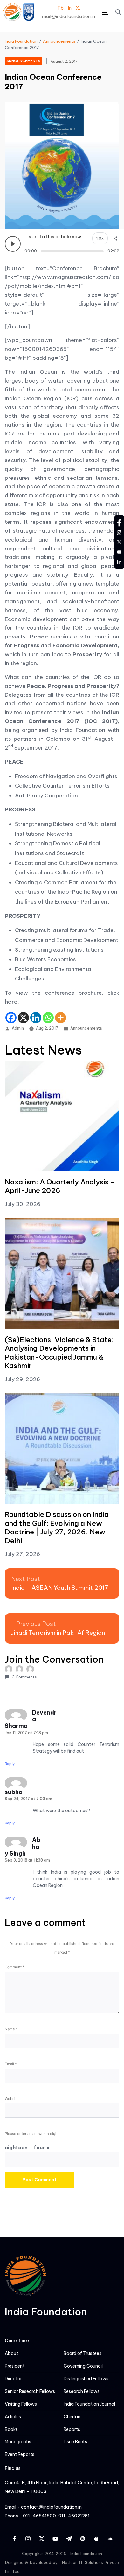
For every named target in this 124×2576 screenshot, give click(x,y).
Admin (18, 1028)
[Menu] (105, 12)
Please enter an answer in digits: (33, 2134)
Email (11, 2064)
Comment (15, 1967)
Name (11, 2029)
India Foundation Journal (89, 2404)
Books (11, 2430)
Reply (10, 1764)
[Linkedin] (36, 1018)
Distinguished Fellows (86, 2379)
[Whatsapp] (48, 1018)
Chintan (72, 2417)
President (15, 2366)
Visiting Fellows (21, 2404)
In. (70, 8)
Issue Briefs (75, 2442)
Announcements (86, 1028)
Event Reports (20, 2455)
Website (12, 2099)
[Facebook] (11, 1018)
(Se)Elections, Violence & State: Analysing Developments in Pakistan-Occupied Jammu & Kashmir (59, 1353)
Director (13, 2379)
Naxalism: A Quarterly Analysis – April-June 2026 (60, 1186)
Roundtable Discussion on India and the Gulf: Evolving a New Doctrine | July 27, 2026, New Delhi (57, 1528)
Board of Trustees (83, 2354)
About (11, 2354)
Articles (13, 2417)
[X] (23, 1018)
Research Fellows (82, 2392)
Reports (72, 2430)
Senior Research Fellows (30, 2392)
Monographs (18, 2442)
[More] (61, 1018)
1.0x (100, 238)
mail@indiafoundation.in (69, 16)
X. (78, 8)
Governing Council (83, 2366)
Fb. (61, 8)
